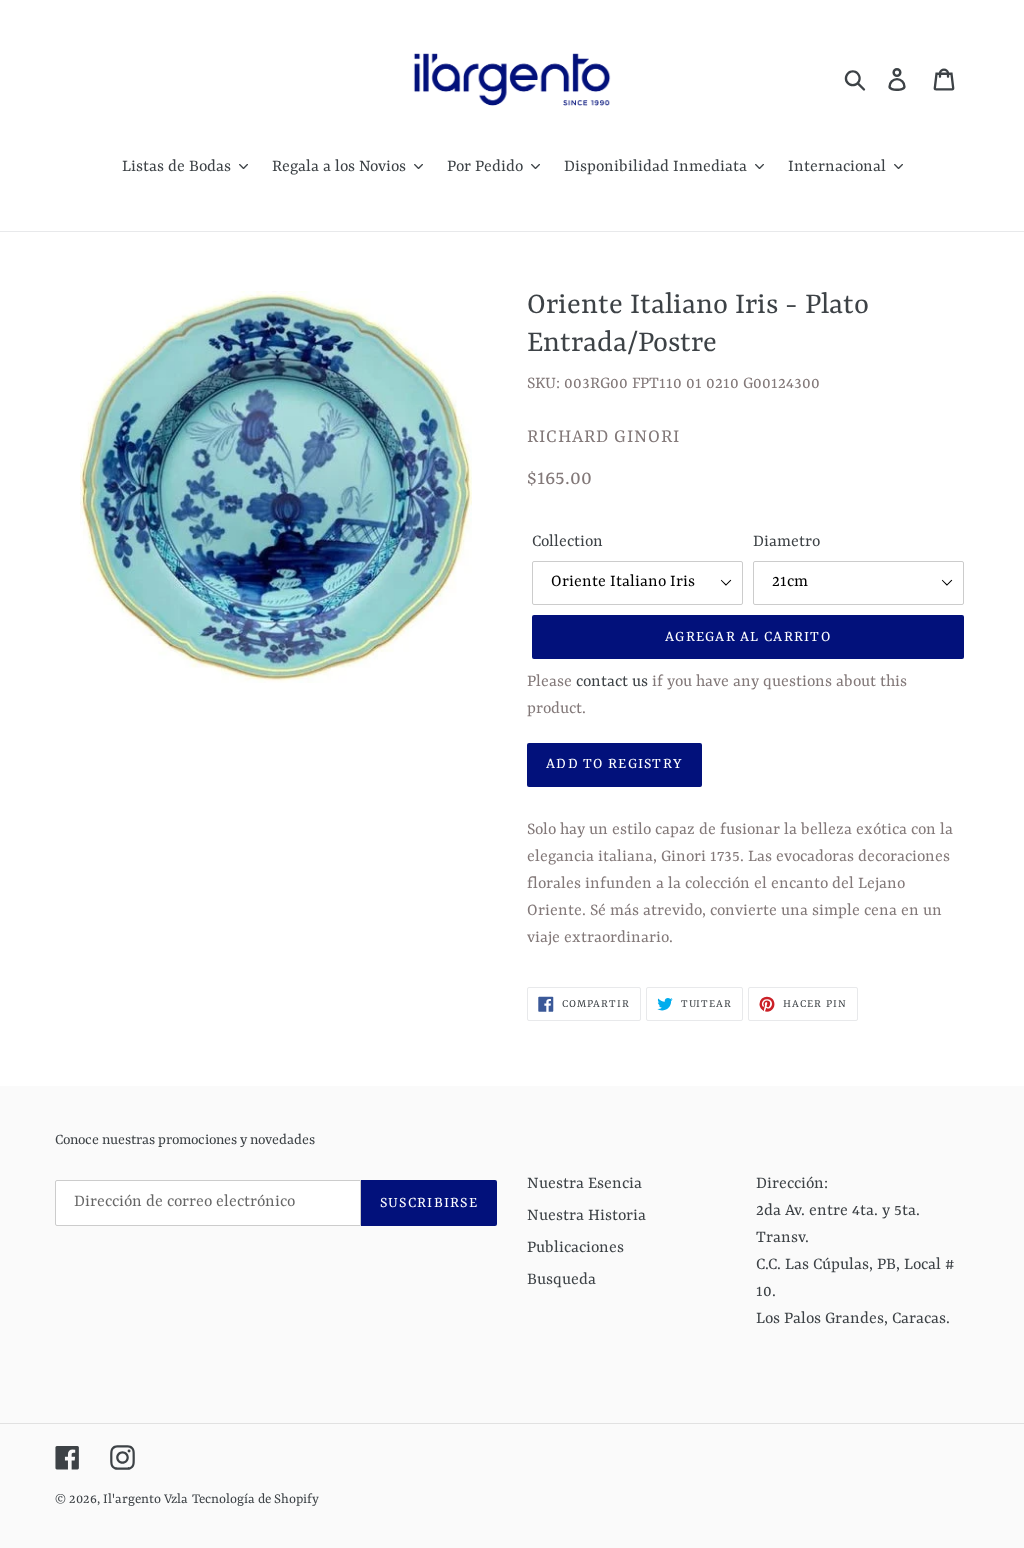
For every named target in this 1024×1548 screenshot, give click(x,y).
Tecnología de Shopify (255, 1499)
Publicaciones (575, 1248)
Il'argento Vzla (145, 1499)
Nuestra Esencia (584, 1184)
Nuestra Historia (586, 1216)
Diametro (786, 542)
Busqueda (561, 1280)
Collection (567, 542)
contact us (612, 682)
